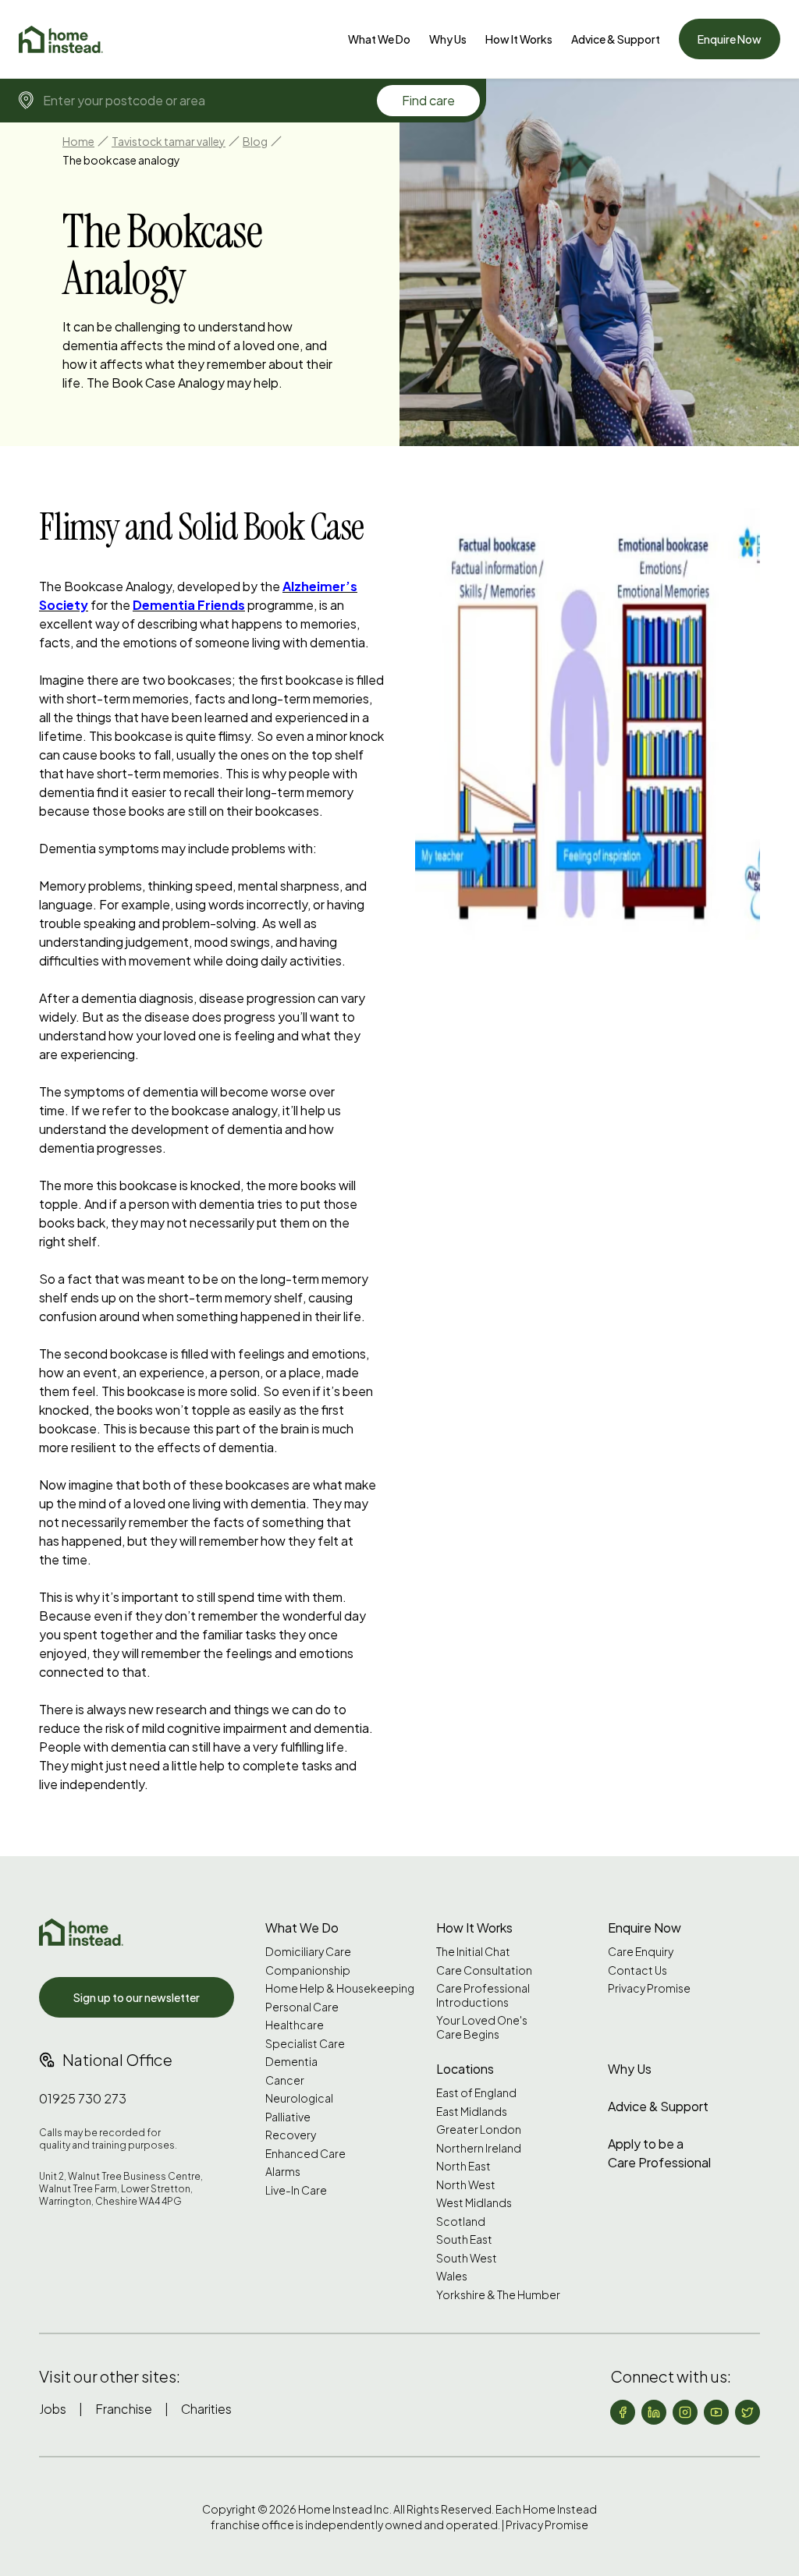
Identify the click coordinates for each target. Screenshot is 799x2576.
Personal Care (302, 2007)
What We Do (379, 39)
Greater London (479, 2130)
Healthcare (295, 2025)
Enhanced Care (305, 2154)
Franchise (124, 2409)
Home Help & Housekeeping (340, 1988)
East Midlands (472, 2112)
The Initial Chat (473, 1952)
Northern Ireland (479, 2148)
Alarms (283, 2172)
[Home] (61, 39)
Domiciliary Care (308, 1952)
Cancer (285, 2080)
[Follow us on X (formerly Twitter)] (748, 2412)
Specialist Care (305, 2044)
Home (78, 141)
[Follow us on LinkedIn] (654, 2412)
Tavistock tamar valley (169, 141)
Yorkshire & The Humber (498, 2295)
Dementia (291, 2062)
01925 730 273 (83, 2098)
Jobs (53, 2409)
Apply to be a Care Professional (659, 2153)
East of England (476, 2093)
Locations (465, 2069)
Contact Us (637, 1970)
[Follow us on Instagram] (685, 2412)
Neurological (299, 2098)
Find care (428, 100)
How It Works (519, 39)
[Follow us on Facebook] (623, 2412)
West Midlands (474, 2203)
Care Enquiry (641, 1952)
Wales (452, 2276)
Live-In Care (296, 2190)
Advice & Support (616, 39)
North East (463, 2166)
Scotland (461, 2222)
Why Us (448, 39)
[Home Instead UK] (81, 1932)
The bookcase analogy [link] (121, 160)
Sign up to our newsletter (137, 1997)
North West (466, 2185)
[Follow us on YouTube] (716, 2412)
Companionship (308, 1970)
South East (464, 2239)
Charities (206, 2409)
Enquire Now (730, 39)
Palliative (288, 2117)
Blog (255, 141)
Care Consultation (484, 1970)
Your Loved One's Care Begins (482, 2027)
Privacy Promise (649, 1988)
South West (467, 2258)
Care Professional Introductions (483, 1995)
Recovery (291, 2135)
